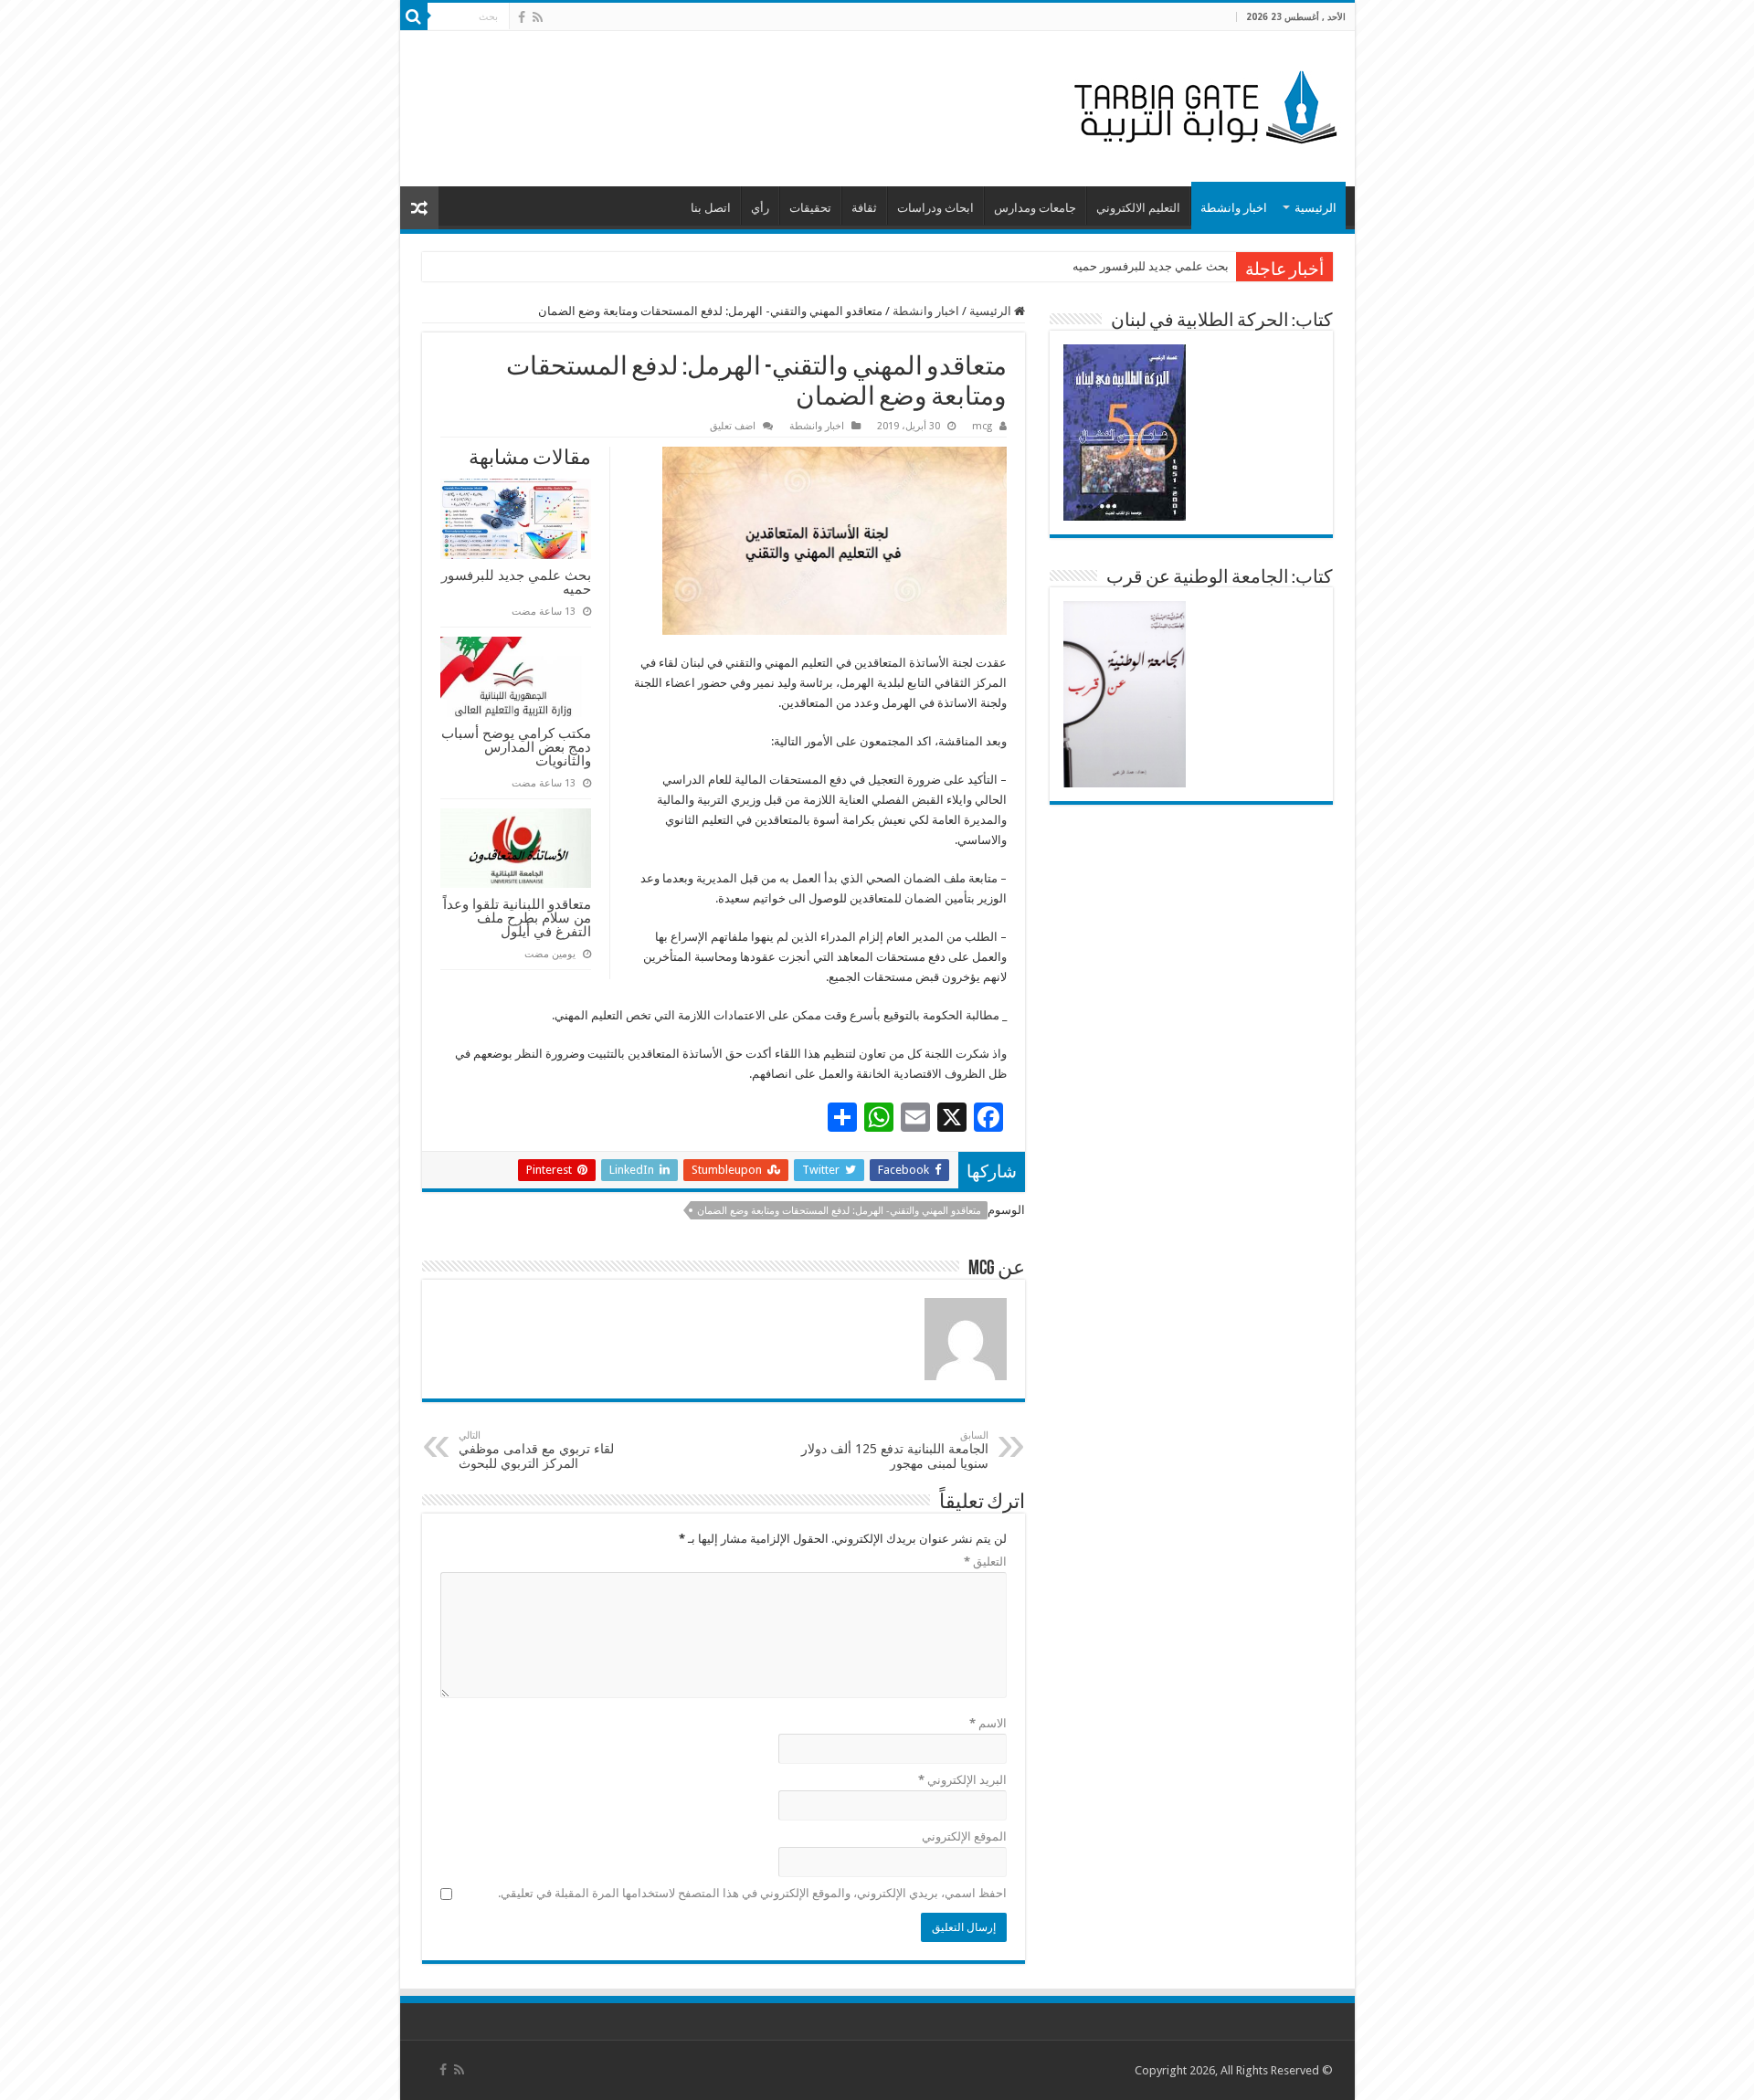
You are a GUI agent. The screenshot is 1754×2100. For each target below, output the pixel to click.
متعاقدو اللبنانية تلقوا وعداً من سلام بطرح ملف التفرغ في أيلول (517, 918)
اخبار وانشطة (1234, 208)
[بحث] (414, 16)
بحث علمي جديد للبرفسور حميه (1151, 266)
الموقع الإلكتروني (964, 1836)
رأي (760, 208)
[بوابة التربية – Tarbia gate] (1202, 105)
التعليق (985, 1562)
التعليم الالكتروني (1138, 208)
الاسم (988, 1723)
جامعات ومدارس (1035, 208)
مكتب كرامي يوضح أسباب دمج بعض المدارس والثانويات (516, 747)
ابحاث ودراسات (935, 208)
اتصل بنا (711, 208)
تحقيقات (810, 208)
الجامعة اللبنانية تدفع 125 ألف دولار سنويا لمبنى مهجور (895, 1450)
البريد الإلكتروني (962, 1780)
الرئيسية (1315, 208)
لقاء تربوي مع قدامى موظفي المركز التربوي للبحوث (536, 1450)
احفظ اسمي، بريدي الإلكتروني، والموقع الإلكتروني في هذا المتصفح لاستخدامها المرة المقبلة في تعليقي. (752, 1893)
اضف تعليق (733, 426)
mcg (982, 426)
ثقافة (864, 208)
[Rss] (538, 17)
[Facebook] (522, 17)
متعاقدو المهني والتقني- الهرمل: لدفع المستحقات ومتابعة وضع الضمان (839, 1211)
